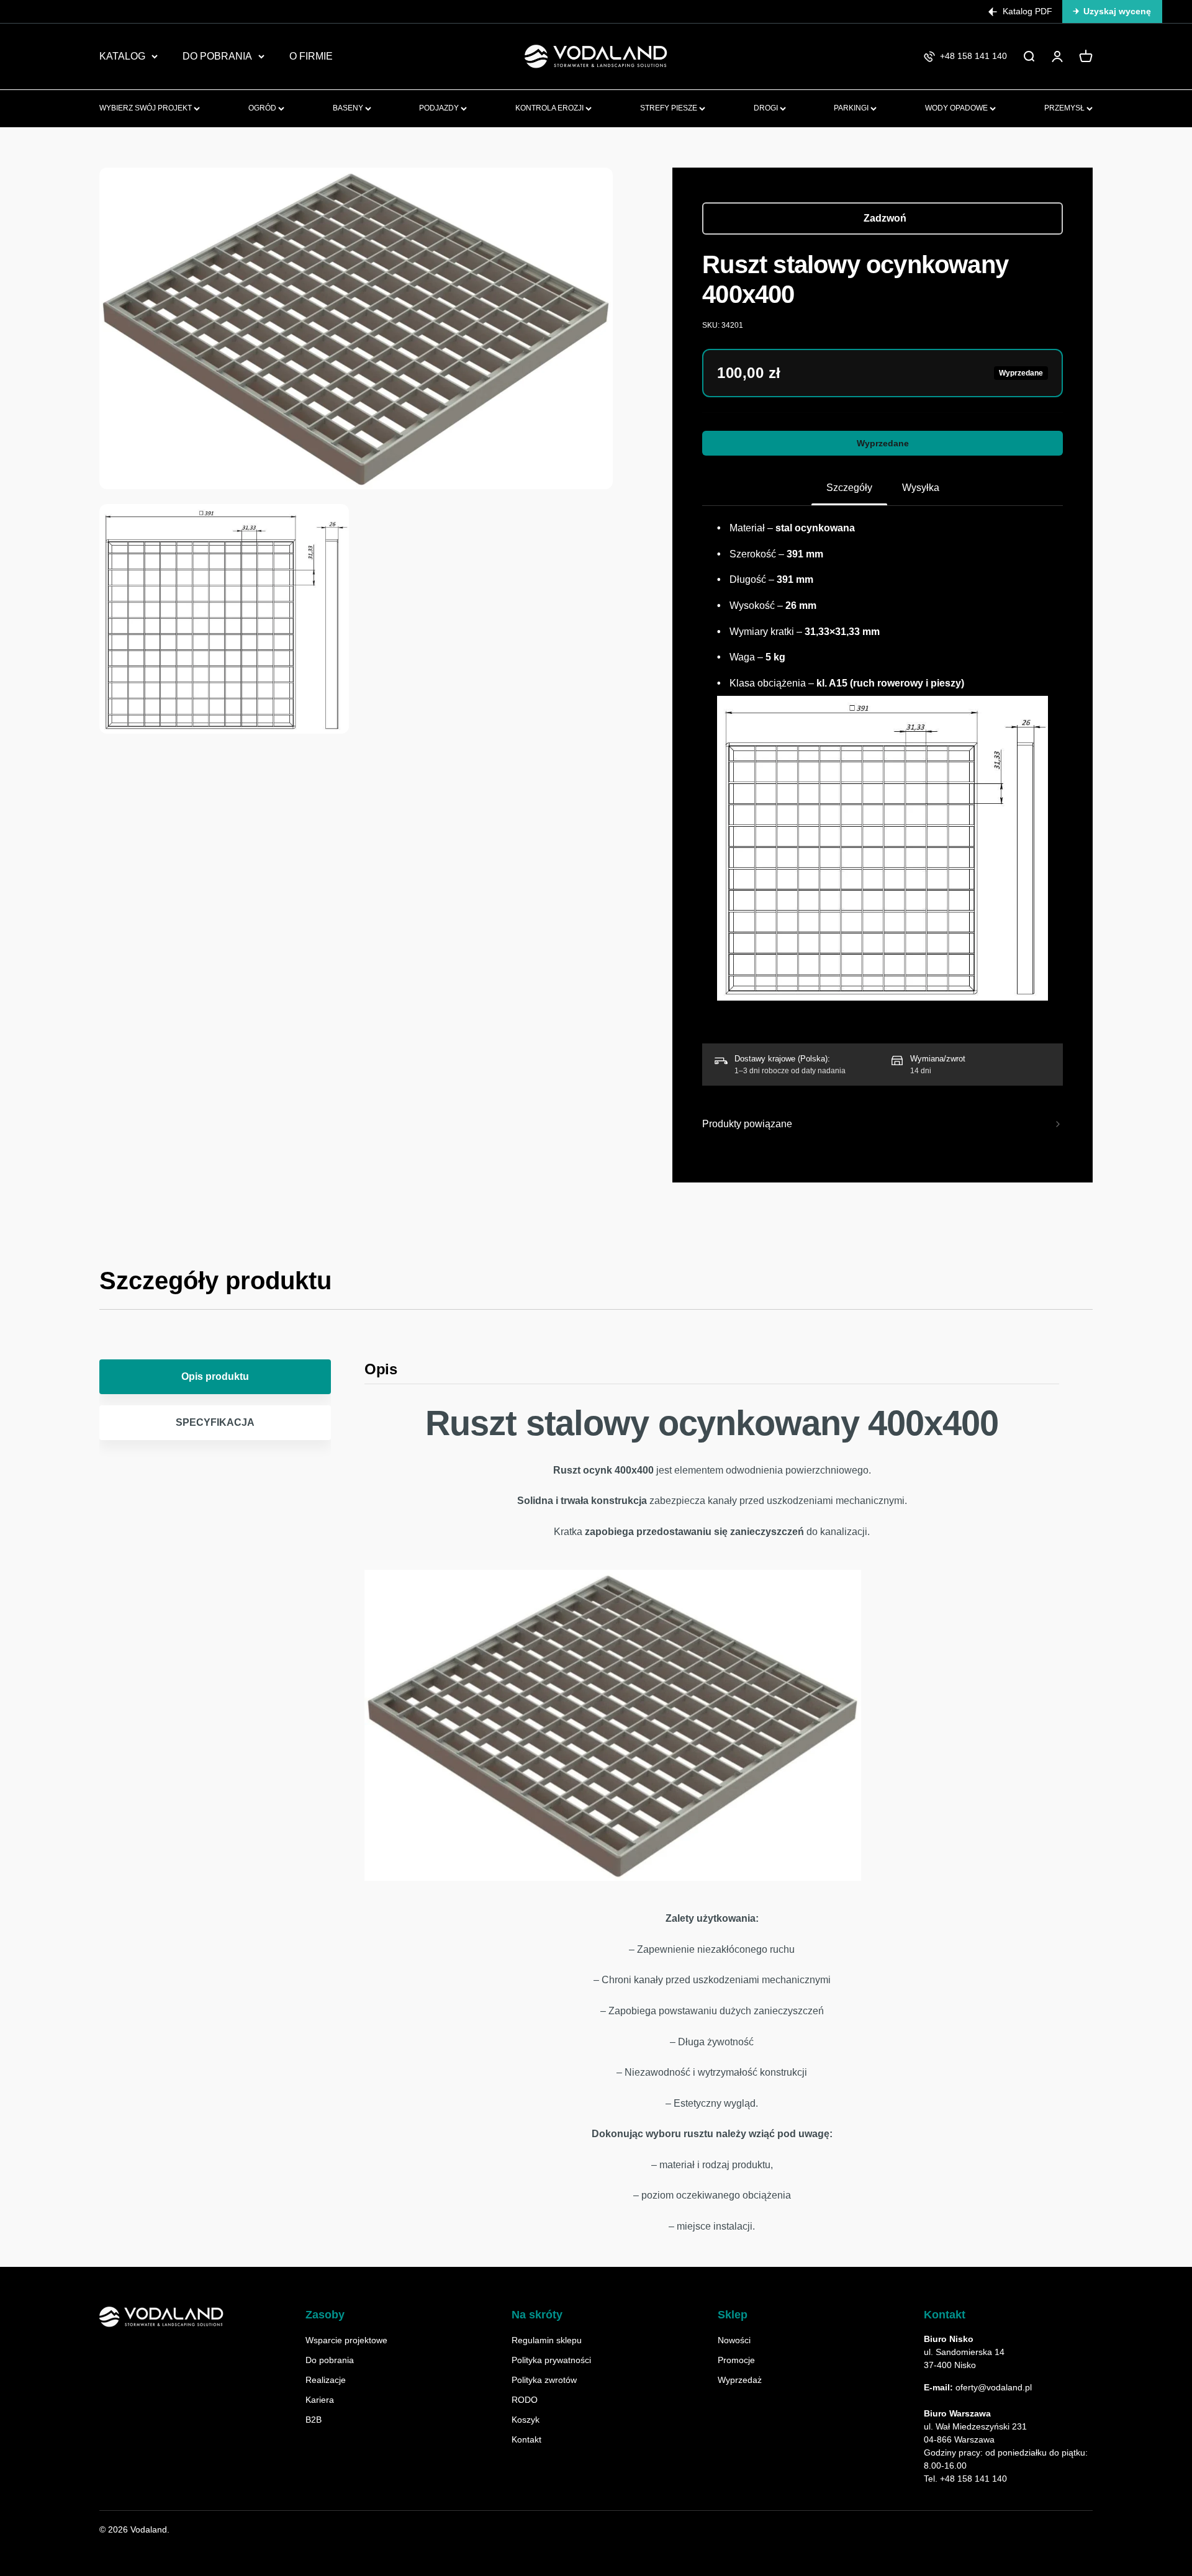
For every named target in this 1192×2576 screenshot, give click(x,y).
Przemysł (1065, 108)
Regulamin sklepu (547, 2340)
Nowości (734, 2340)
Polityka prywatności (551, 2360)
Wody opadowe (957, 108)
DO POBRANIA (217, 56)
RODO (525, 2400)
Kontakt (526, 2439)
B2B (314, 2420)
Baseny (349, 108)
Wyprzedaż (740, 2380)
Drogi (767, 108)
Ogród (263, 108)
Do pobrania (330, 2360)
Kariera (320, 2400)
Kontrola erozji (550, 108)
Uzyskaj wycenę (1117, 11)
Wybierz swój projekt (147, 108)
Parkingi (852, 108)
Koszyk (526, 2420)
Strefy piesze (670, 108)
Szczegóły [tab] (849, 488)
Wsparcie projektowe (346, 2340)
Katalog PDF (1027, 11)
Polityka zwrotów (544, 2380)
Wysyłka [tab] (921, 488)
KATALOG (122, 56)
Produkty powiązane (747, 1124)
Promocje (736, 2360)
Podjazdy (440, 108)
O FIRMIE (311, 56)
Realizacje (326, 2380)
